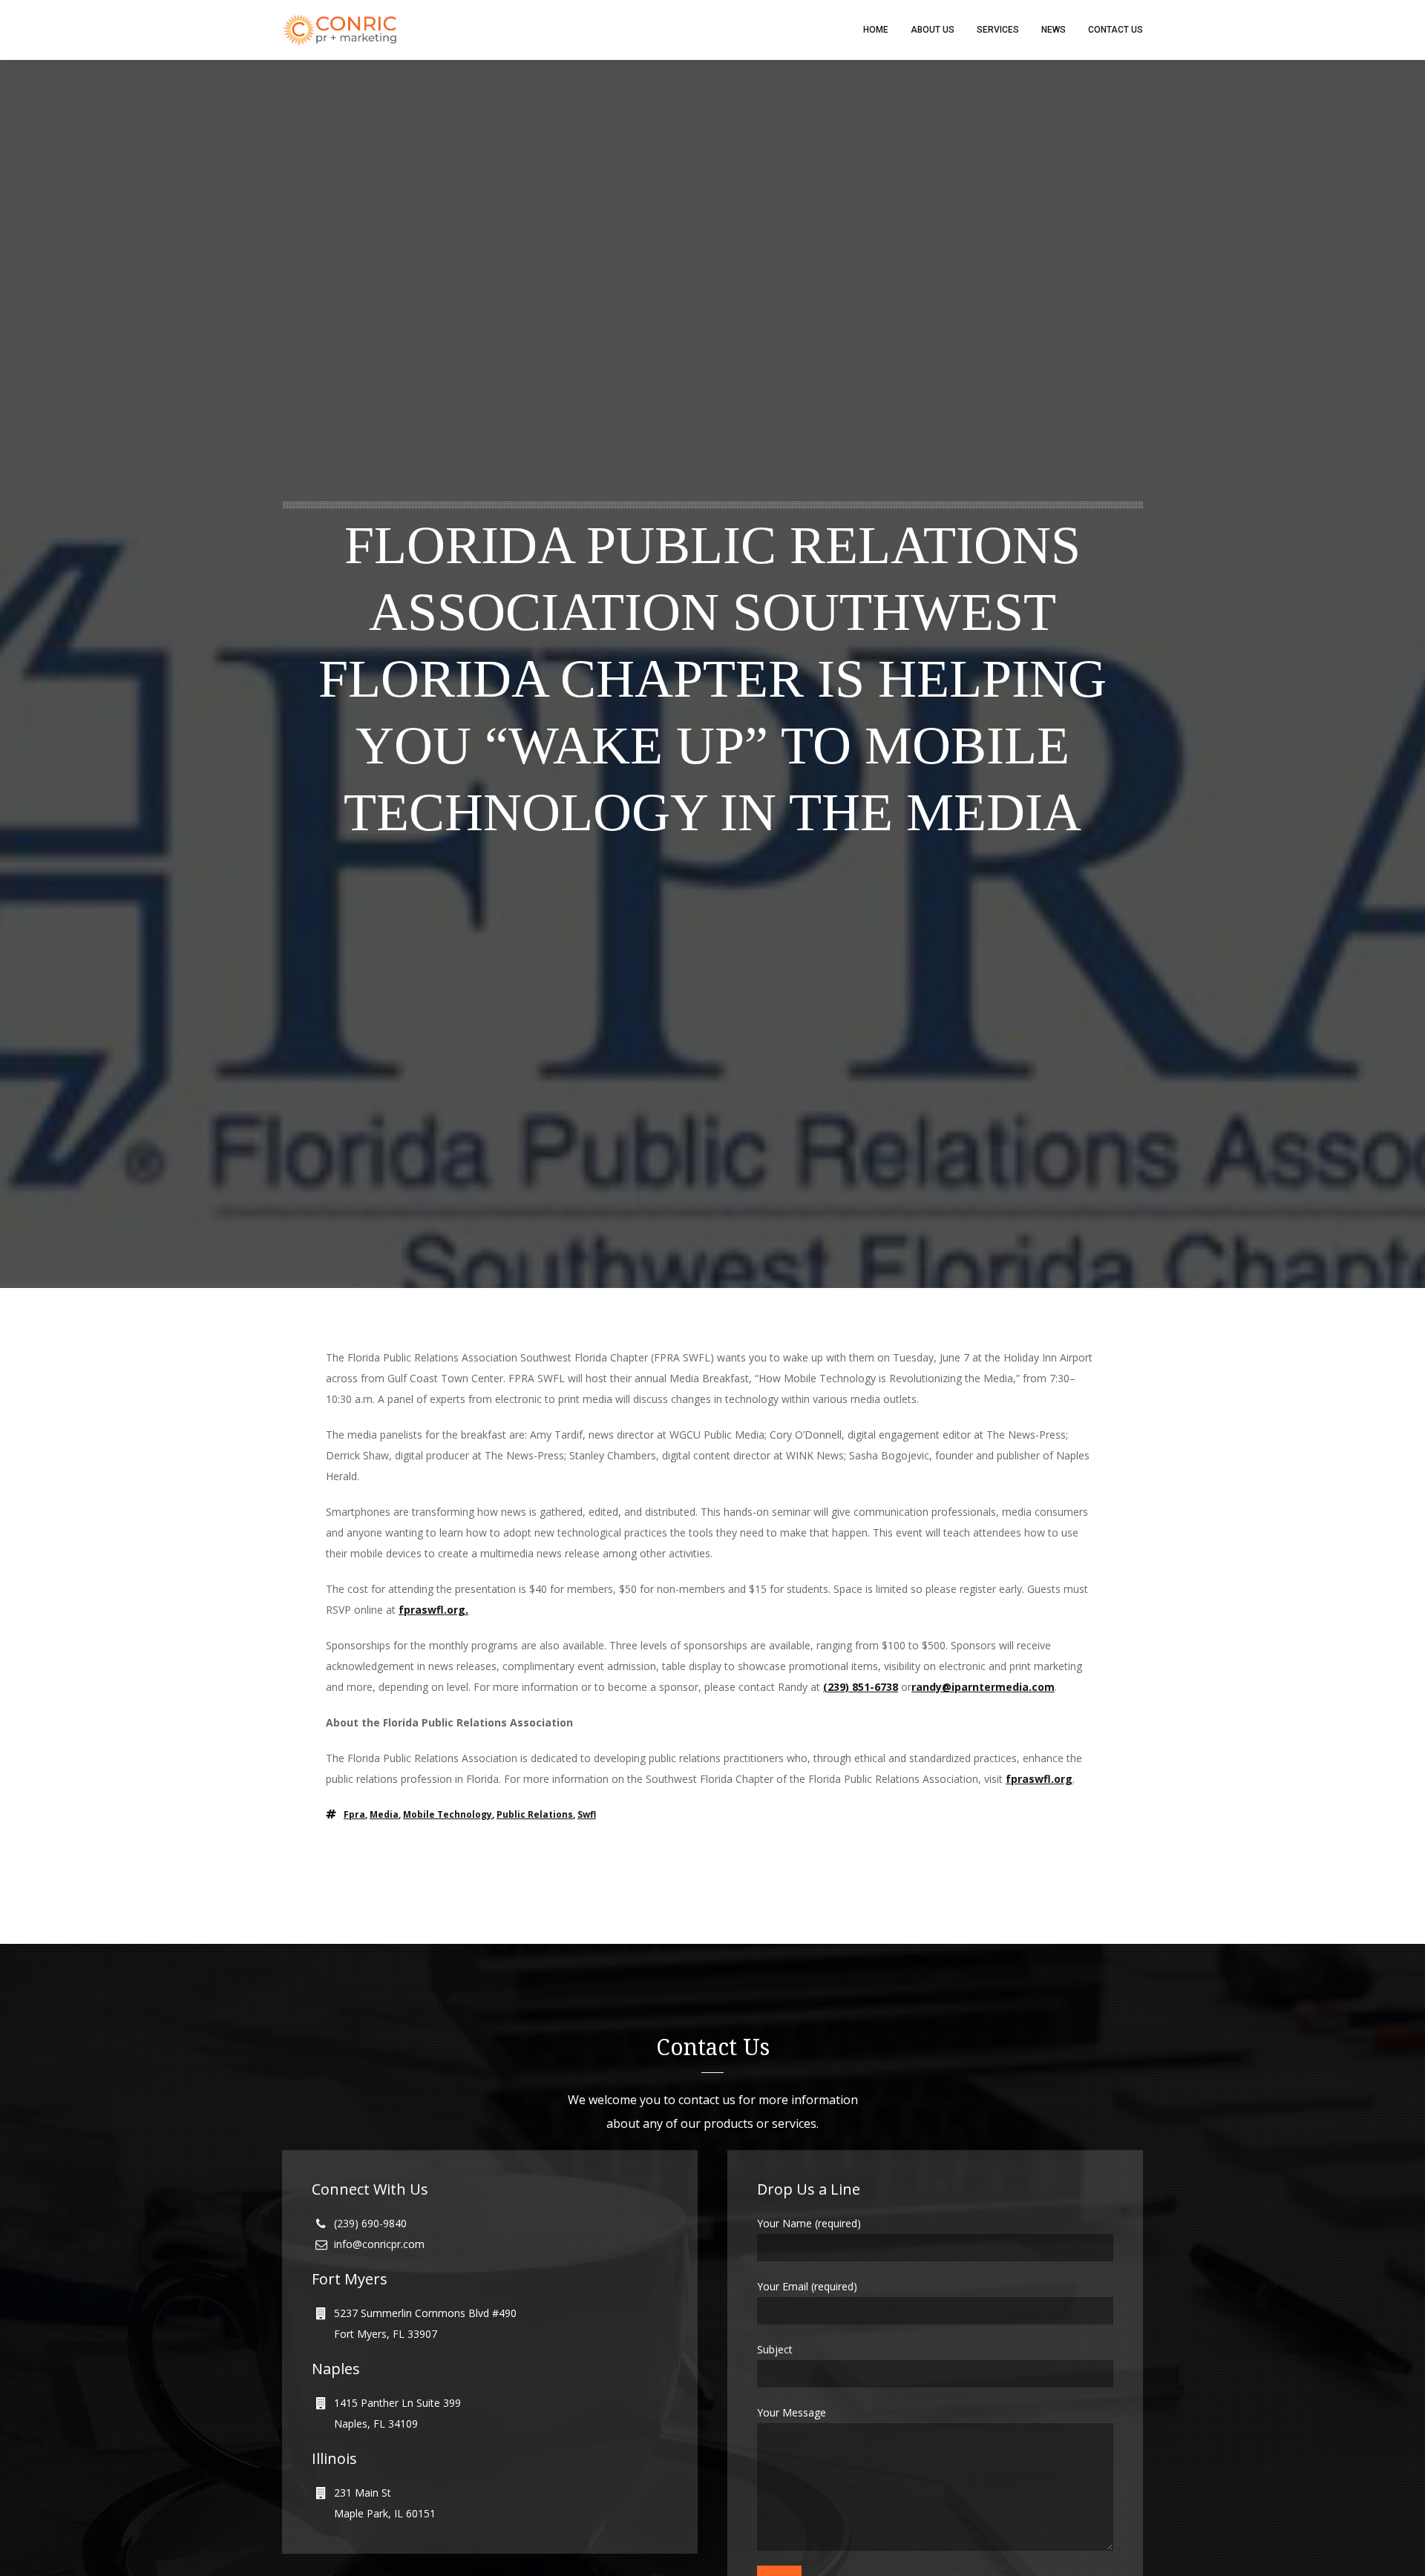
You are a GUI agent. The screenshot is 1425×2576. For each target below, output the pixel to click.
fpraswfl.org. (433, 1610)
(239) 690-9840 (370, 2223)
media (384, 1814)
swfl (587, 1814)
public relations (535, 1814)
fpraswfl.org (1039, 1779)
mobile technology (448, 1814)
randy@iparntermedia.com (983, 1687)
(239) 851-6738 (861, 1687)
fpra (354, 1814)
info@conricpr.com (379, 2244)
